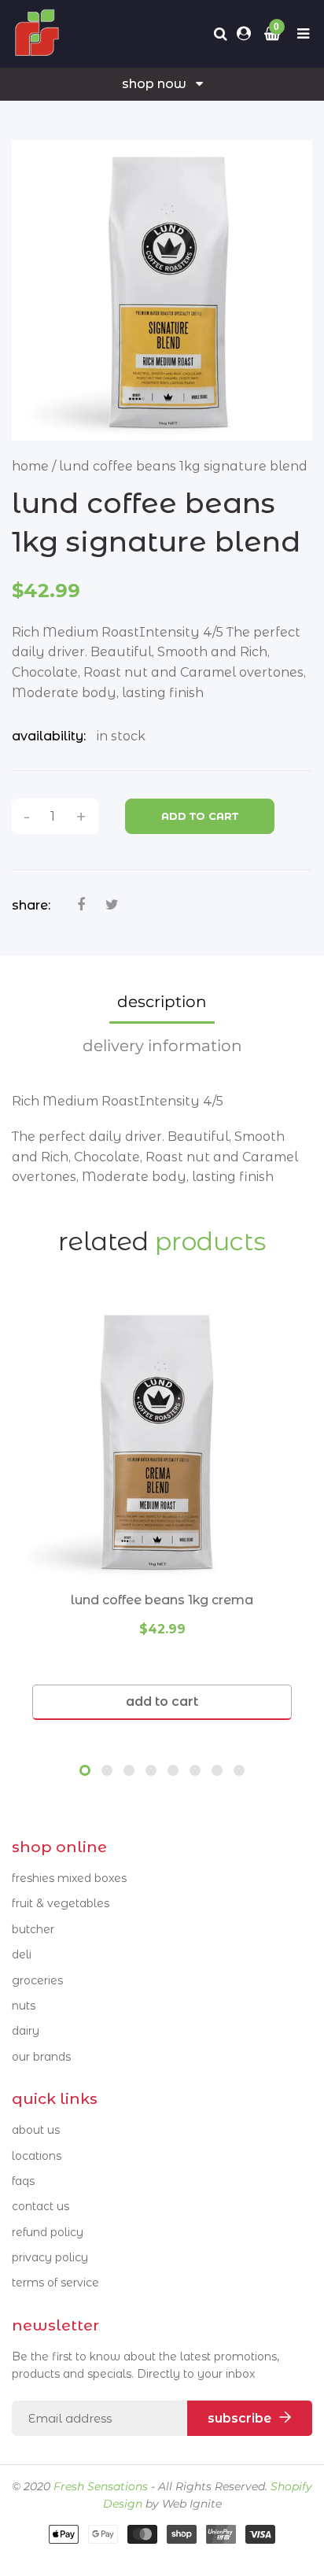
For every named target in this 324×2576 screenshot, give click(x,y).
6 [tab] (195, 1770)
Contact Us (40, 2206)
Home (30, 466)
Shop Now (154, 84)
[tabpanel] (162, 1510)
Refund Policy (48, 2232)
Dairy (26, 2031)
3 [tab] (129, 1770)
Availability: (49, 736)
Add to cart (200, 816)
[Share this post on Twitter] (112, 905)
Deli (22, 1954)
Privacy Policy (50, 2257)
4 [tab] (151, 1770)
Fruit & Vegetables (61, 1903)
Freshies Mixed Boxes (69, 1878)
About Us (36, 2130)
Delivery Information (162, 1046)
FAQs (23, 2181)
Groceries (37, 1980)
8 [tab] (239, 1770)
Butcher (33, 1929)
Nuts (24, 2006)
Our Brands (41, 2057)
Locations (37, 2156)
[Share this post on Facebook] (81, 905)
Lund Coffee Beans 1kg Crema (162, 1600)
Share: (31, 905)
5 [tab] (173, 1770)
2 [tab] (107, 1770)
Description (162, 1002)
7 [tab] (217, 1770)
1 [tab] (85, 1770)
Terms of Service (55, 2283)
